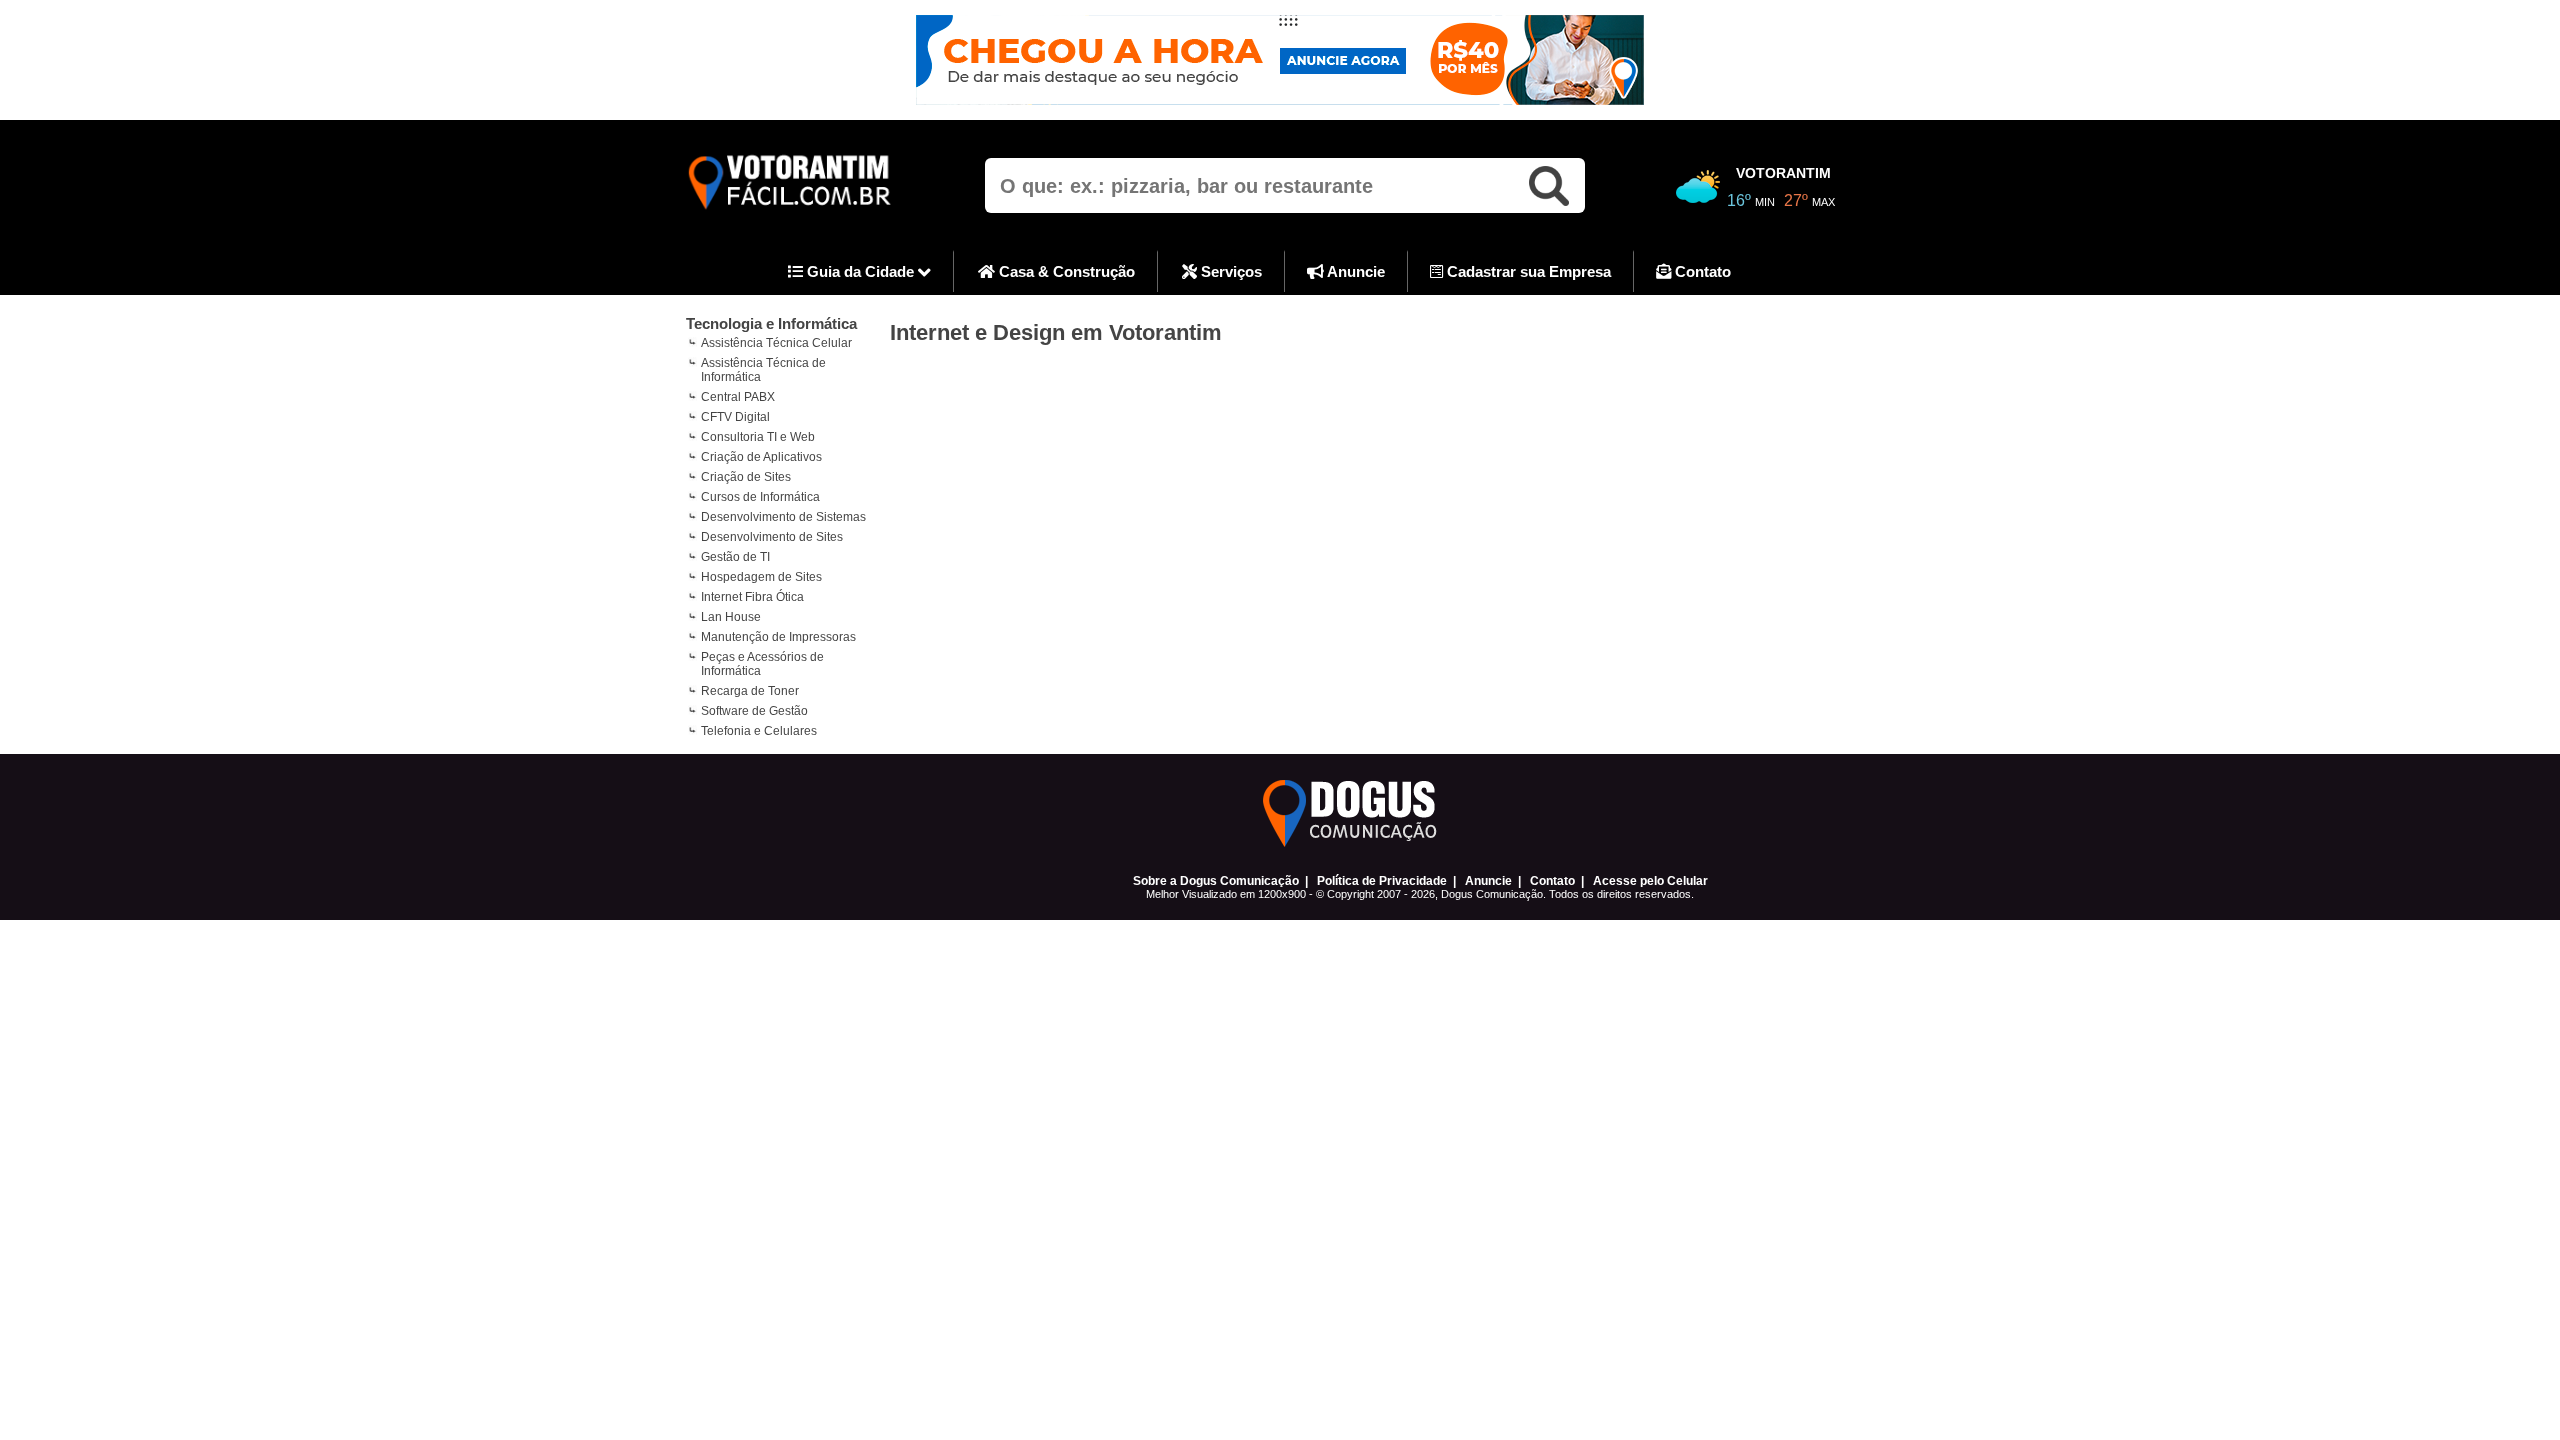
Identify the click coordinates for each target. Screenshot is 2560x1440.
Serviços (1229, 271)
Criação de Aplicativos (761, 457)
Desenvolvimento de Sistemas (783, 517)
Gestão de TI (735, 557)
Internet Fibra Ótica (752, 597)
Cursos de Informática (760, 497)
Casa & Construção (1065, 271)
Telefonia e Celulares (759, 731)
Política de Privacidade (1382, 881)
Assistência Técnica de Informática (763, 370)
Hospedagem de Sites (761, 577)
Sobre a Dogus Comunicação (1216, 881)
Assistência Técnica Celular (776, 343)
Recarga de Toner (750, 691)
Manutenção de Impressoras (778, 637)
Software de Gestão (754, 711)
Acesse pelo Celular (1650, 881)
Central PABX (738, 397)
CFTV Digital (735, 417)
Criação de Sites (746, 477)
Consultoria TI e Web (758, 437)
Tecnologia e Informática (771, 323)
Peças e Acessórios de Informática (762, 664)
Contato (1701, 271)
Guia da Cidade (860, 271)
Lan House (731, 617)
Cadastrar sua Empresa (1527, 271)
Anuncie (1354, 271)
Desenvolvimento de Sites (772, 537)
